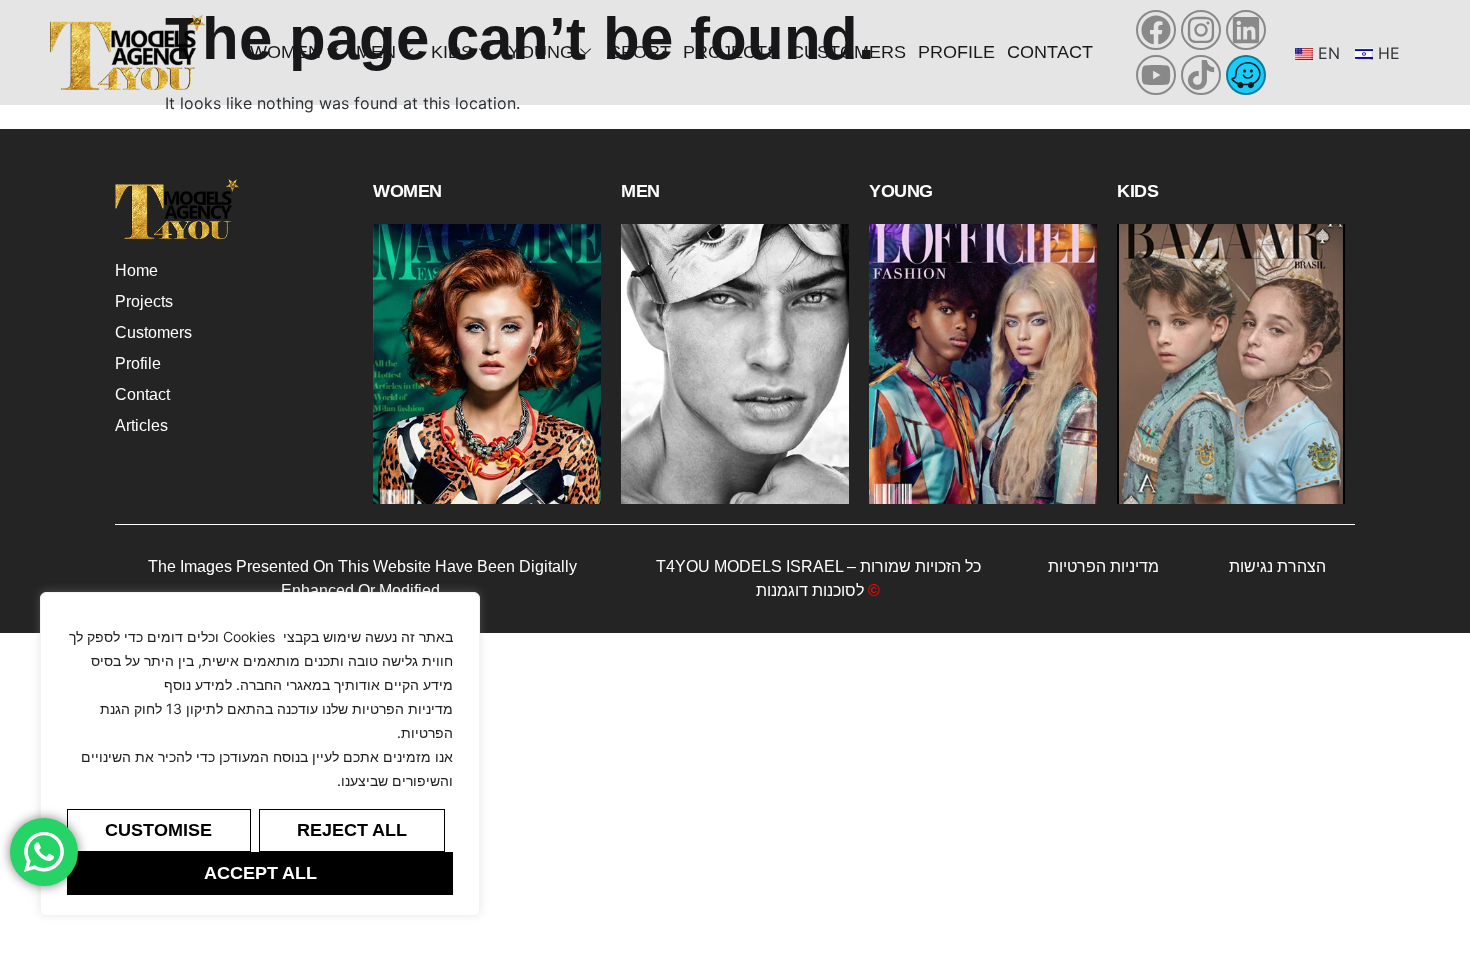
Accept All (260, 873)
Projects (731, 52)
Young (541, 52)
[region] (260, 754)
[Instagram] (1201, 30)
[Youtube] (1156, 75)
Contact (1050, 52)
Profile (956, 52)
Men (376, 52)
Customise (158, 830)
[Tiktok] (1201, 75)
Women (285, 52)
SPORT (640, 52)
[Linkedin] (1246, 30)
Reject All (352, 830)
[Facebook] (1156, 30)
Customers (848, 52)
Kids (452, 52)
